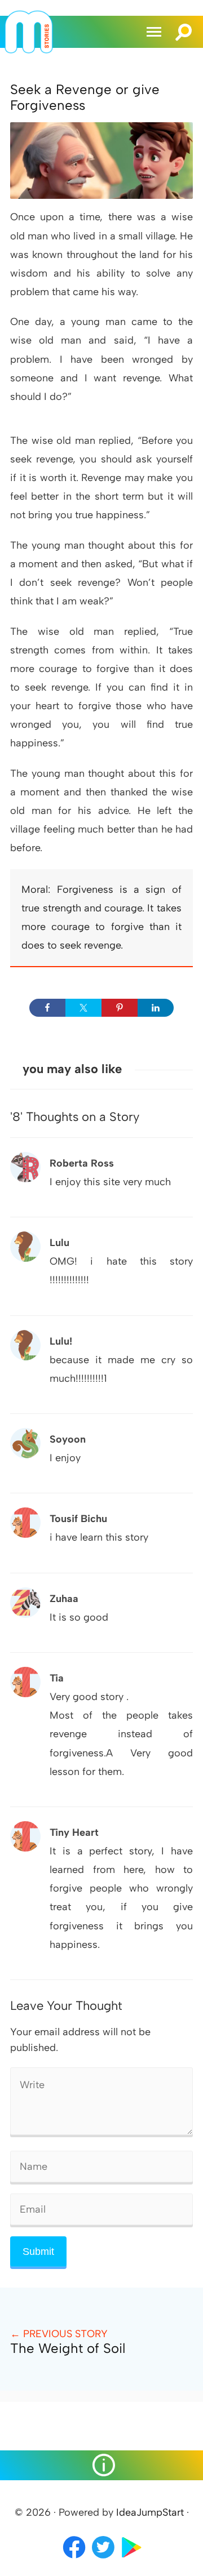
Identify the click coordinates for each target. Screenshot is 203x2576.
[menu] (156, 32)
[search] (184, 27)
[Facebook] (74, 2559)
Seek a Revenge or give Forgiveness (85, 97)
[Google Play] (132, 2559)
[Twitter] (104, 2559)
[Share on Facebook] (47, 1008)
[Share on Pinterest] (120, 1008)
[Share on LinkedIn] (156, 1008)
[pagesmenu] (101, 2465)
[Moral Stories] (29, 50)
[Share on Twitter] (83, 1008)
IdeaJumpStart (150, 2512)
